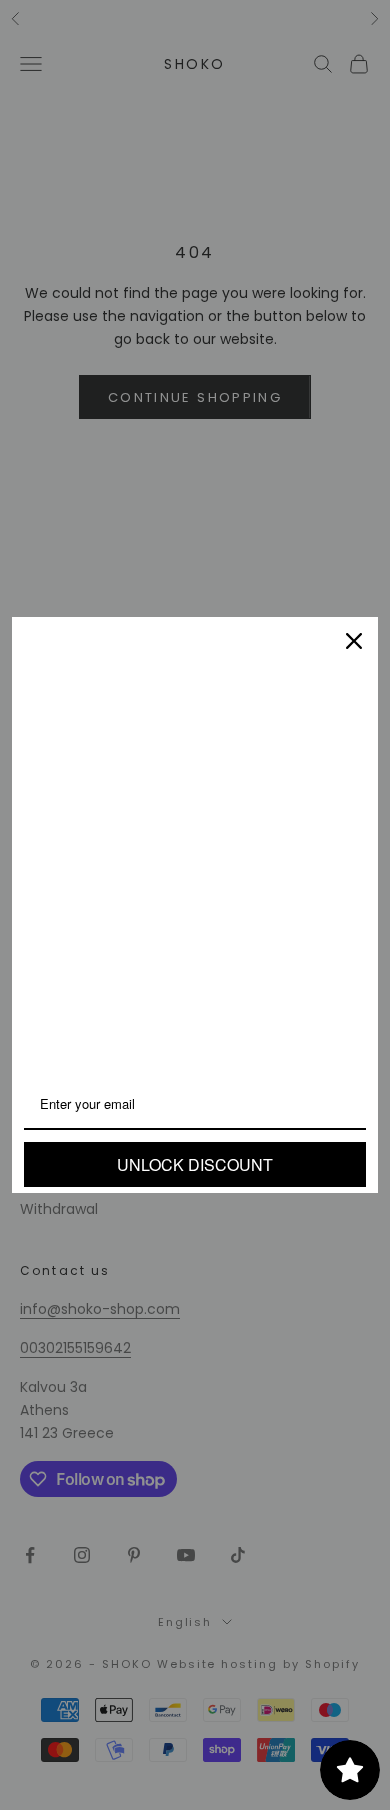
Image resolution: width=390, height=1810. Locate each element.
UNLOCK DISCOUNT (195, 1164)
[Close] (354, 641)
